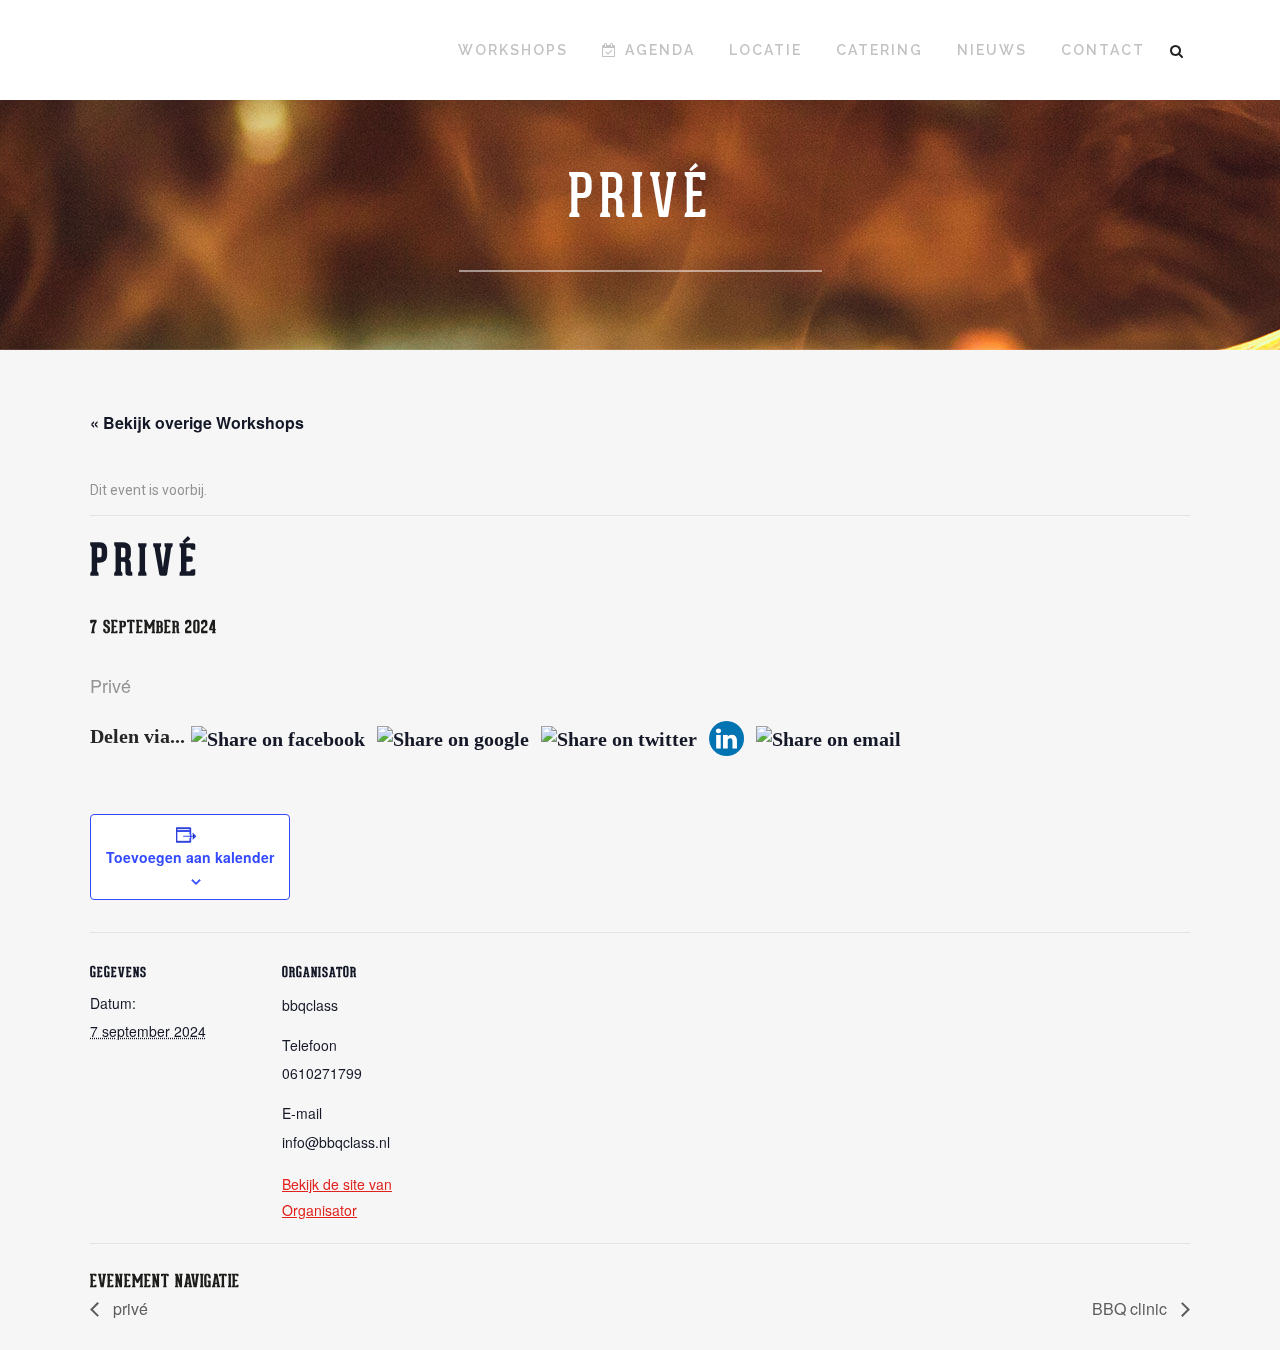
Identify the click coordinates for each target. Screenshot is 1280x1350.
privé (128, 1308)
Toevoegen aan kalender (190, 857)
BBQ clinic (1131, 1308)
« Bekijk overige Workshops (197, 422)
